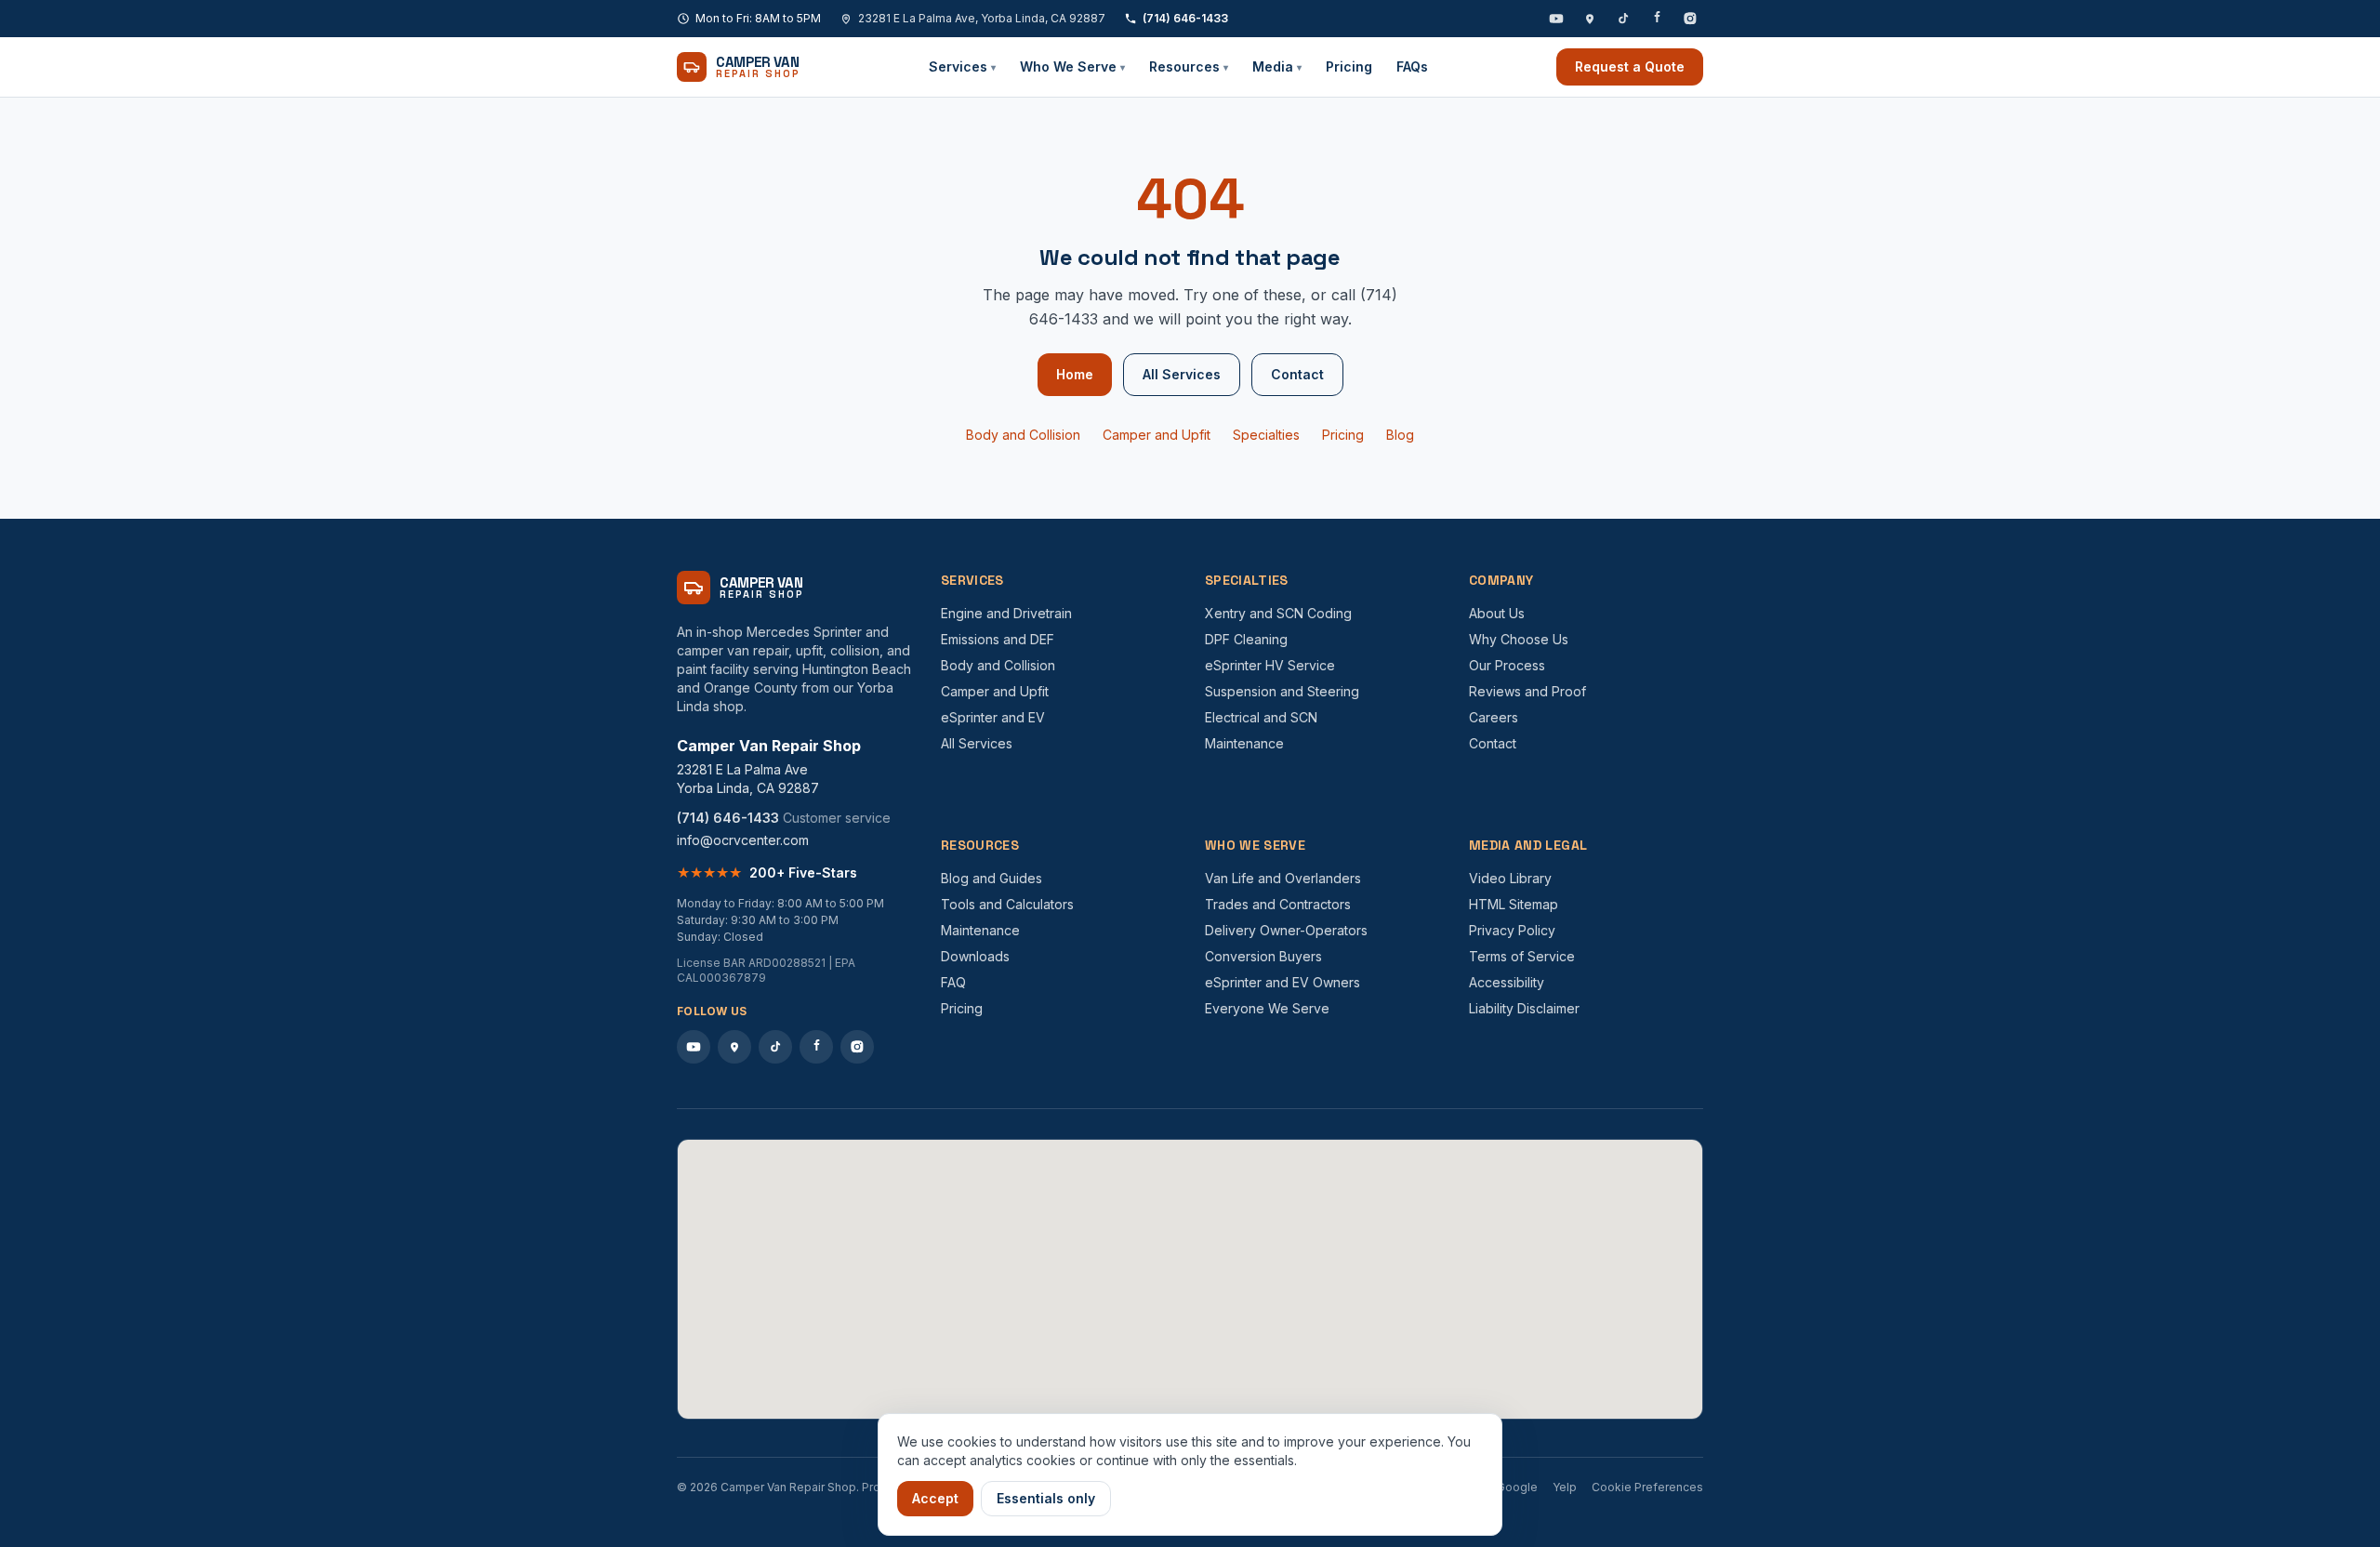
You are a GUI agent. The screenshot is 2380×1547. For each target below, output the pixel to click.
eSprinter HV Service (1270, 665)
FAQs (1412, 66)
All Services (1182, 374)
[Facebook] (1657, 19)
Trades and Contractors (1278, 904)
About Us (1497, 613)
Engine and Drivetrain (1006, 613)
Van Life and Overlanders (1283, 878)
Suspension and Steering (1282, 691)
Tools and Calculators (1007, 904)
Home (1075, 374)
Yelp (1565, 1487)
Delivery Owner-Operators (1286, 930)
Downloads (975, 956)
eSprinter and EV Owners (1283, 982)
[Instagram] (1690, 19)
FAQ (953, 982)
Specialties (1266, 435)
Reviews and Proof (1527, 691)
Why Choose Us (1519, 639)
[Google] (1590, 19)
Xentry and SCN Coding (1278, 613)
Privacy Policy (1512, 930)
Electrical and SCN (1261, 717)
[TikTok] (1623, 19)
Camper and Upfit (1157, 435)
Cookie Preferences (1647, 1487)
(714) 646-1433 (1185, 18)
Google (1517, 1487)
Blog (1400, 435)
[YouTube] (1556, 19)
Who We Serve (1072, 66)
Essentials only (1046, 1498)
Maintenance (1244, 743)
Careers (1494, 717)
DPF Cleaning (1246, 639)
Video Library (1510, 878)
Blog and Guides (992, 878)
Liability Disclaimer (1524, 1008)
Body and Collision (1023, 435)
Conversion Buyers (1263, 956)
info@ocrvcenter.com (743, 840)
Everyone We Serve (1267, 1008)
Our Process (1507, 665)
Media (1277, 66)
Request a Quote (1630, 66)
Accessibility (1507, 982)
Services (962, 66)
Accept (935, 1498)
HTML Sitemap (1514, 904)
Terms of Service (1522, 956)
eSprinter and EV (993, 717)
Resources (1189, 66)
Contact (1297, 374)
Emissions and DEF (998, 639)
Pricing (1349, 66)
